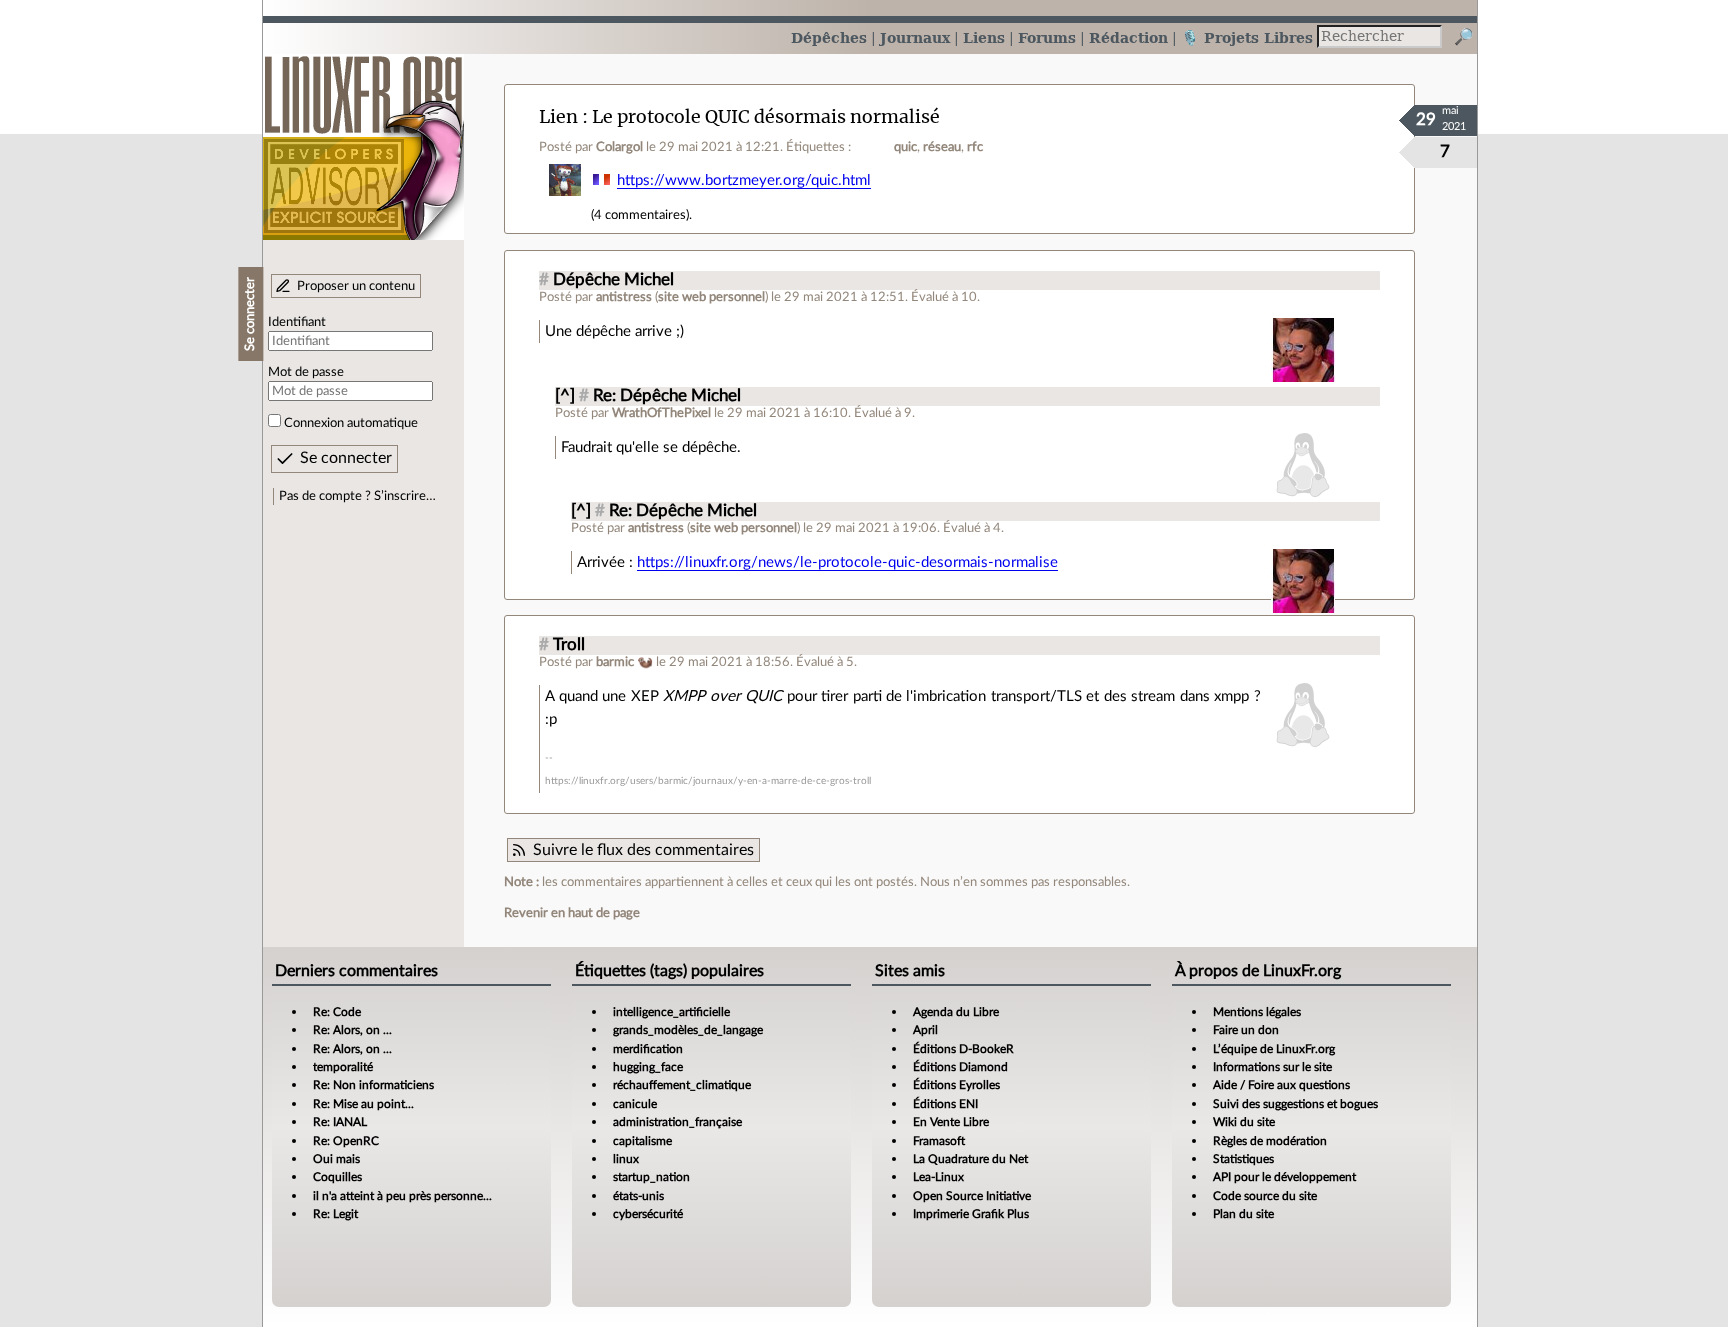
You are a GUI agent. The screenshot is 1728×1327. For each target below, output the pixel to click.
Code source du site (1265, 1196)
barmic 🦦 (624, 662)
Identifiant (297, 322)
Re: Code (337, 1012)
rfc (975, 147)
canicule (635, 1104)
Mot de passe (306, 372)
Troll (569, 645)
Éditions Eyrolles (956, 1085)
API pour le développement (1284, 1177)
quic (905, 147)
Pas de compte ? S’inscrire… (357, 496)
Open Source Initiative (972, 1196)
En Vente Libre (951, 1122)
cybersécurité (648, 1214)
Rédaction (1128, 37)
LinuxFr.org (363, 137)
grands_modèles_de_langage (688, 1030)
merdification (648, 1049)
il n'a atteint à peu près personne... (402, 1196)
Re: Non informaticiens (373, 1085)
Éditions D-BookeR (963, 1049)
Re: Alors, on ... (352, 1030)
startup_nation (651, 1177)
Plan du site (1243, 1214)
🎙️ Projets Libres (1247, 37)
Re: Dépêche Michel (667, 396)
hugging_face (648, 1067)
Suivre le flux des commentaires (643, 850)
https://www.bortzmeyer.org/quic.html (744, 180)
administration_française (677, 1122)
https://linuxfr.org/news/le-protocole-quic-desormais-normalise (847, 562)
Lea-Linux (938, 1177)
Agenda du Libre (956, 1012)
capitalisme (642, 1141)
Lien (558, 116)
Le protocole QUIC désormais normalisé (766, 116)
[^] (565, 396)
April (925, 1030)
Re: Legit (335, 1214)
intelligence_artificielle (671, 1012)
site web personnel (711, 297)
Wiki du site (1244, 1122)
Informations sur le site (1272, 1067)
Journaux (915, 37)
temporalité (343, 1067)
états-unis (638, 1196)
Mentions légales (1257, 1012)
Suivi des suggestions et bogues (1295, 1104)
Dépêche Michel (613, 280)
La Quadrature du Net (970, 1159)
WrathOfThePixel (661, 413)
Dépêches (829, 37)
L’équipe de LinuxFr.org (1274, 1049)
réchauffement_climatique (682, 1085)
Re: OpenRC (346, 1141)
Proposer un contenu (356, 286)
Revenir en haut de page (572, 913)
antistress (624, 297)
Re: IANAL (340, 1122)
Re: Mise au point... (363, 1104)
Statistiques (1243, 1159)
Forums (1047, 37)
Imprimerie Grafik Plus (971, 1214)
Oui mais (336, 1159)
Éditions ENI (945, 1104)
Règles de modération (1270, 1141)
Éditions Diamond (960, 1067)
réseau (942, 147)
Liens (984, 37)
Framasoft (939, 1141)
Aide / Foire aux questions (1281, 1085)
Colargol (619, 147)
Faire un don (1246, 1030)
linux (626, 1159)
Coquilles (337, 1177)
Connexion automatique (351, 423)
